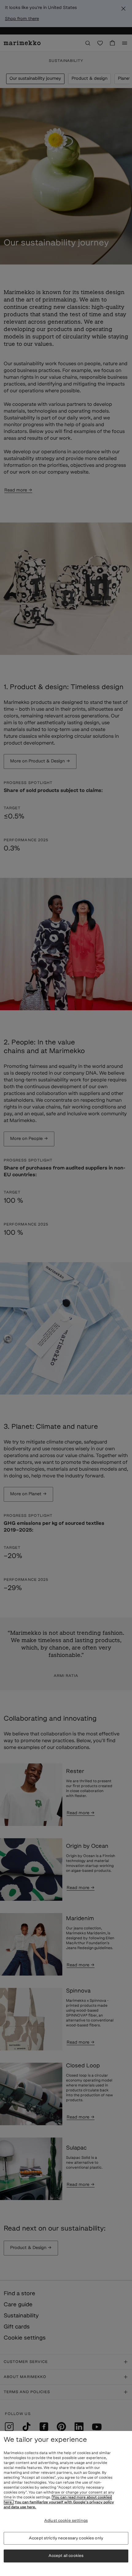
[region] (66, 2503)
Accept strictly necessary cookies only (66, 2538)
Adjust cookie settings (66, 2521)
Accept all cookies (66, 2556)
